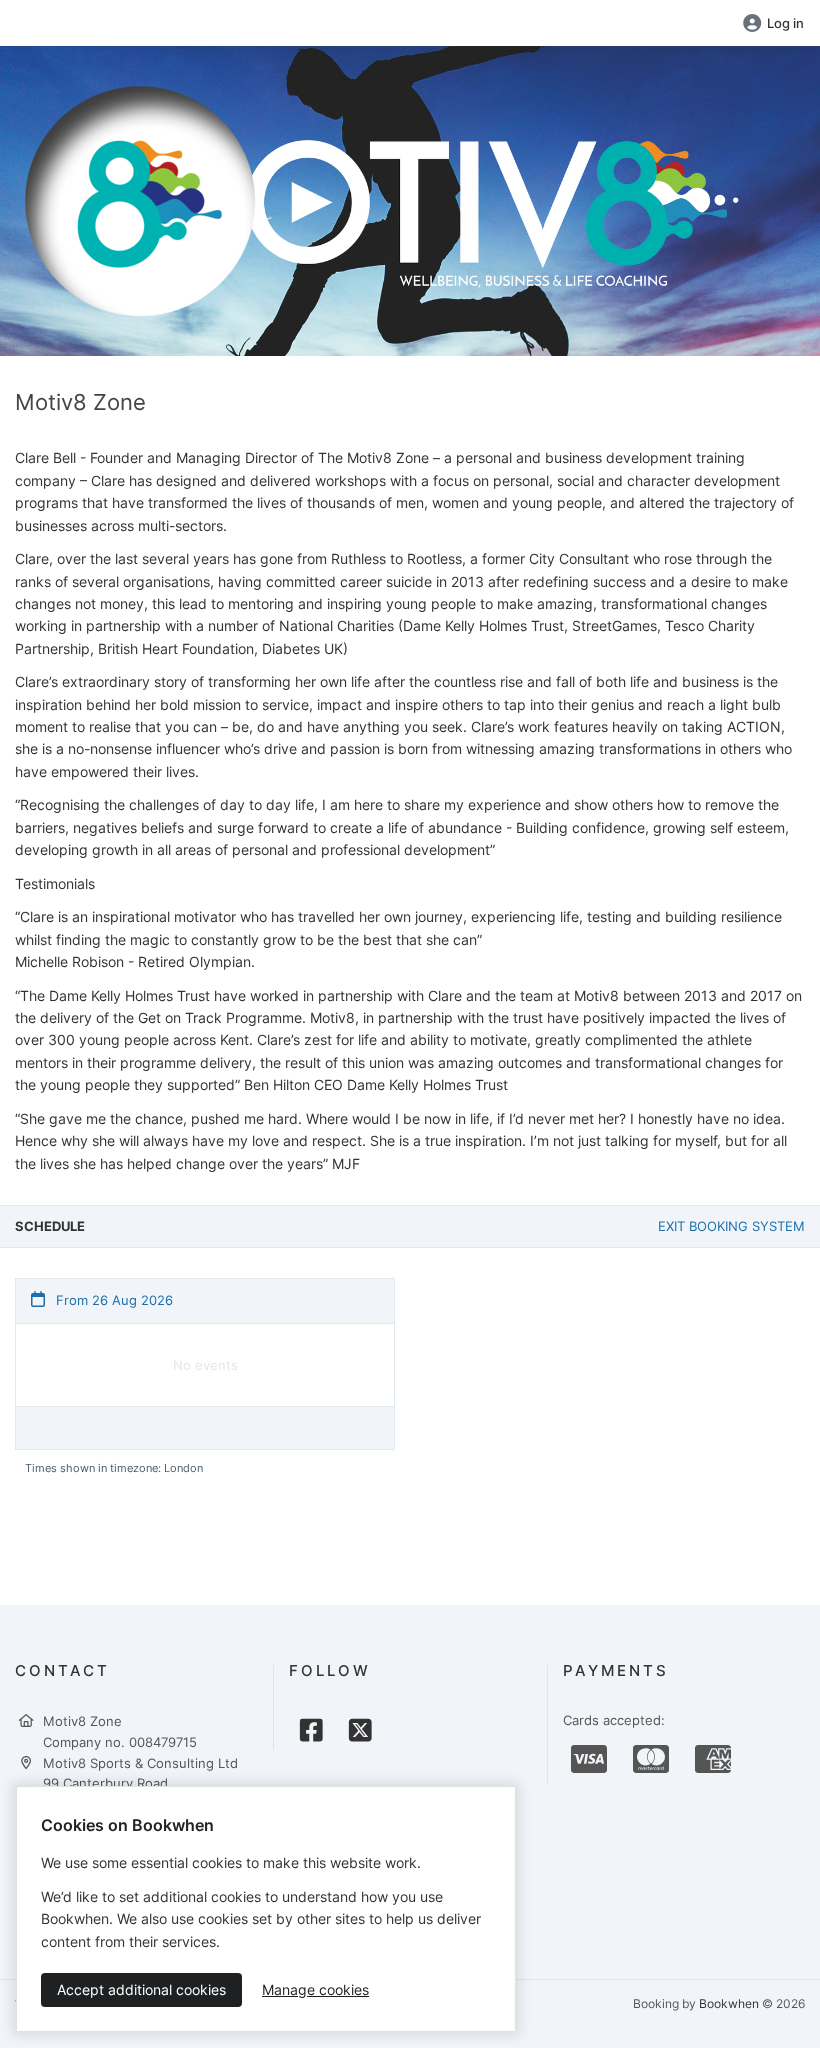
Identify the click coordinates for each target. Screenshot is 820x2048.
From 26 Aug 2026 (112, 1300)
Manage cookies (315, 1989)
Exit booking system (731, 1226)
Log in (785, 23)
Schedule (50, 1226)
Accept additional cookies (141, 1989)
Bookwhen (729, 2003)
